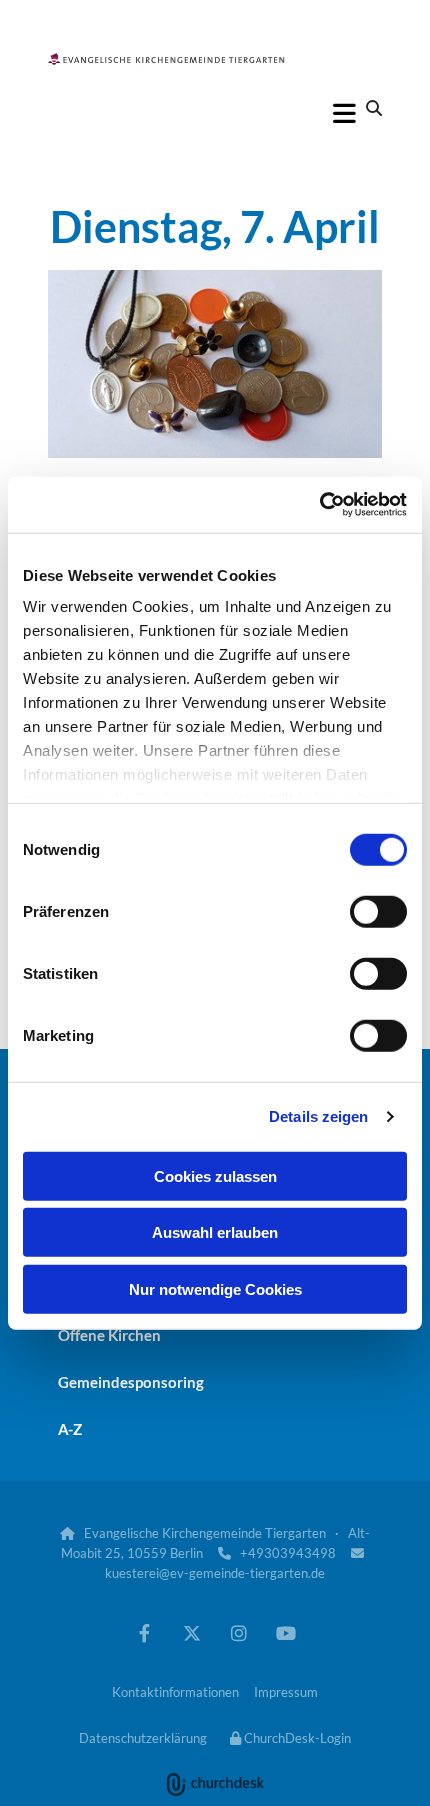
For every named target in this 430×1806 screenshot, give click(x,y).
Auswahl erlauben (215, 1232)
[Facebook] (144, 1632)
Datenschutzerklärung (143, 1738)
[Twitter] (191, 1632)
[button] (215, 113)
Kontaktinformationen (175, 1692)
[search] (374, 108)
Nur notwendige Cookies (215, 1288)
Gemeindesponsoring (131, 1382)
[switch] (378, 911)
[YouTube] (285, 1632)
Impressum (286, 1692)
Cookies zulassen (215, 1175)
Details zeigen (318, 1116)
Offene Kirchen (109, 1335)
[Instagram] (238, 1632)
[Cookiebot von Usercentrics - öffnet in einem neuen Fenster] (319, 505)
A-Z (70, 1429)
